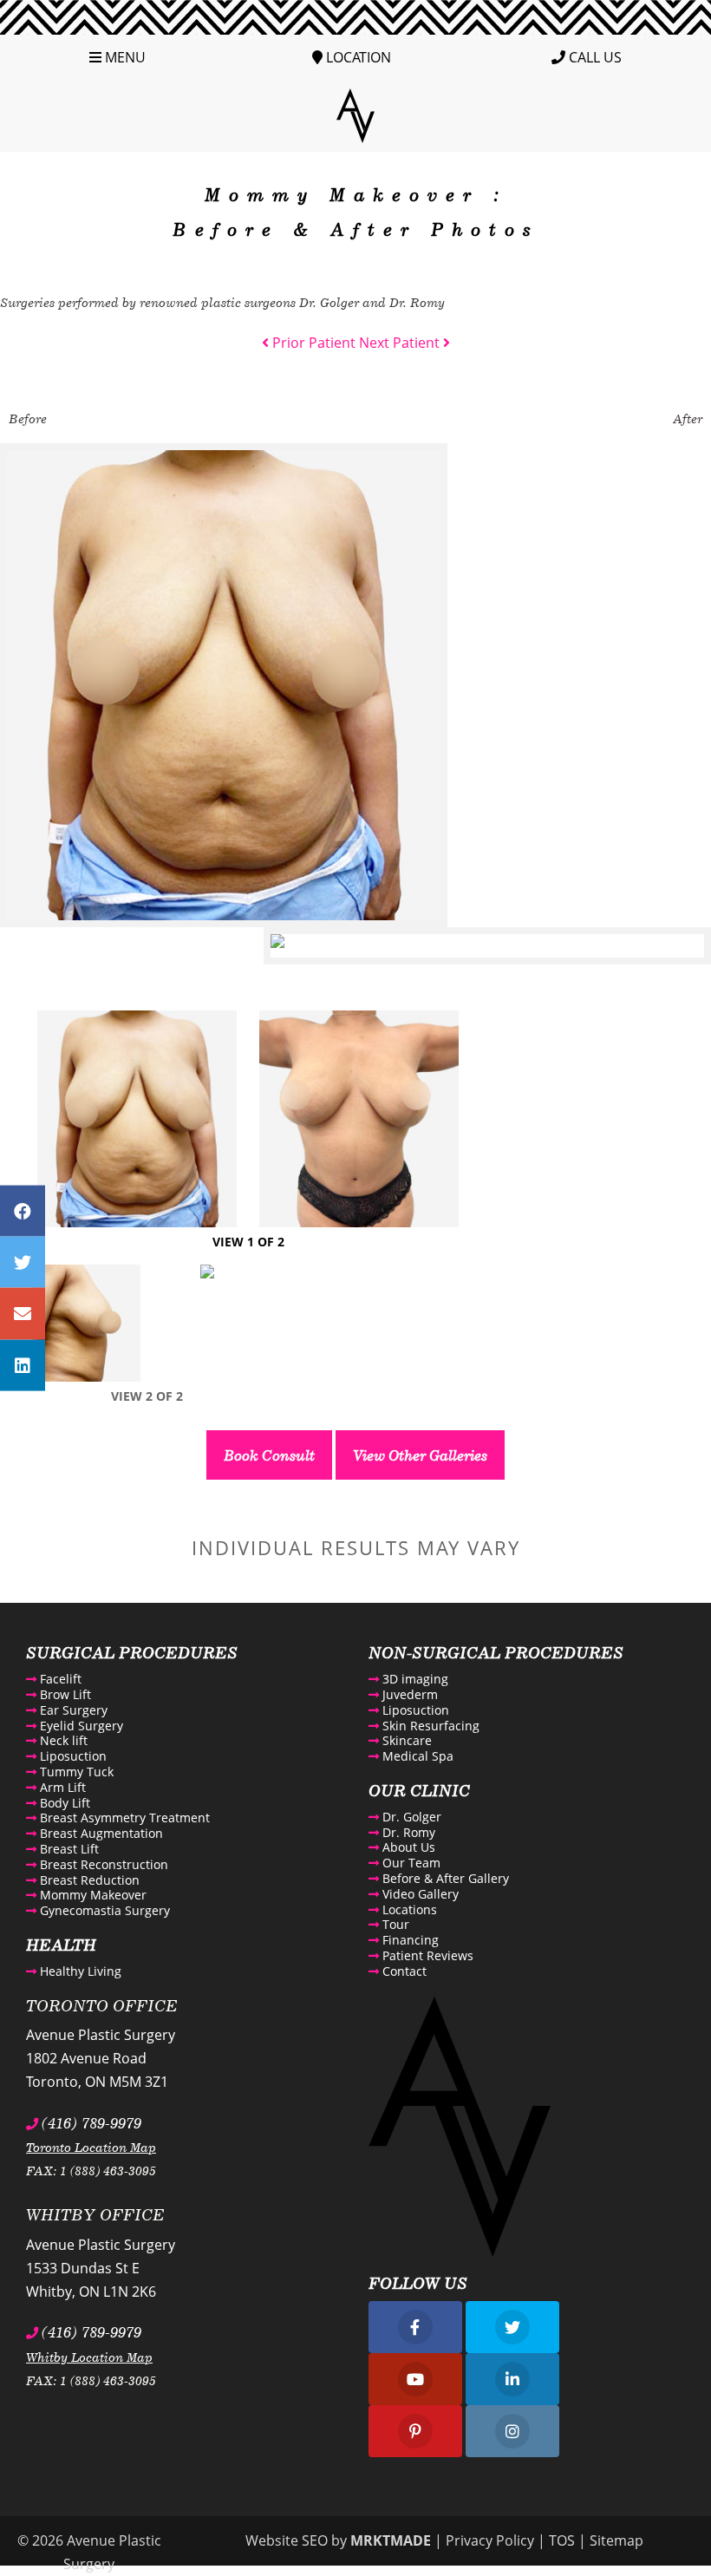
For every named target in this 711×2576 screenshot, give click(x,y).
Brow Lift (64, 1694)
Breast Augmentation (100, 1833)
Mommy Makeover (91, 1895)
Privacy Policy (490, 2540)
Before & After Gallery (444, 1878)
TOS (562, 2540)
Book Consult (269, 1455)
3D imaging (414, 1679)
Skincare (405, 1740)
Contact (403, 1971)
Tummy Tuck (75, 1772)
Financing (409, 1940)
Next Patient (401, 343)
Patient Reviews (426, 1955)
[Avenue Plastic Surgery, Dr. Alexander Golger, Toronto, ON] (355, 114)
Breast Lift (68, 1849)
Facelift (59, 1679)
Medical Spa (416, 1756)
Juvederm (408, 1694)
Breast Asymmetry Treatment (123, 1818)
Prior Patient (312, 343)
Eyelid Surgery (80, 1726)
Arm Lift (61, 1787)
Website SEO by (338, 2540)
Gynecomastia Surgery (103, 1910)
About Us (407, 1847)
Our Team (410, 1863)
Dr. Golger (410, 1817)
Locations (408, 1909)
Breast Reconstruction (102, 1864)
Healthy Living (79, 1971)
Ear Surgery (72, 1710)
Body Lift (63, 1803)
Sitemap (616, 2540)
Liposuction (72, 1756)
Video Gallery (419, 1894)
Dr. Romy (407, 1832)
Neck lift (62, 1740)
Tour (394, 1924)
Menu (124, 57)
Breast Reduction (88, 1880)
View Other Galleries (420, 1455)
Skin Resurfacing (429, 1726)
